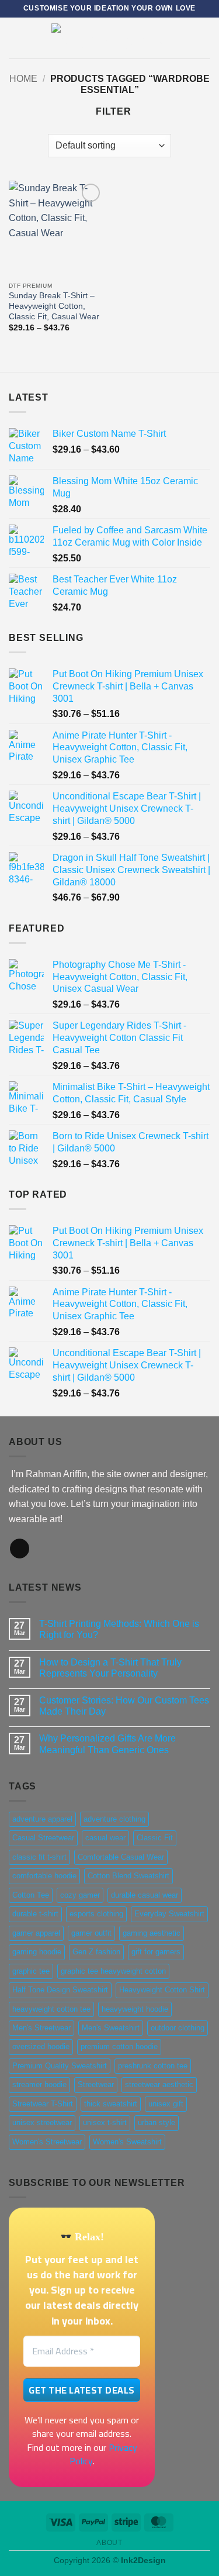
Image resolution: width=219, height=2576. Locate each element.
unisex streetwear (42, 2122)
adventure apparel (42, 1819)
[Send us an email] (20, 1549)
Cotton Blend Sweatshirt (128, 1876)
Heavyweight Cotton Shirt (162, 1990)
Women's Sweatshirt (127, 2142)
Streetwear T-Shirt (43, 2104)
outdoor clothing (178, 2028)
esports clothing (96, 1914)
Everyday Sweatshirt (169, 1914)
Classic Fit (155, 1838)
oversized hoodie (41, 2046)
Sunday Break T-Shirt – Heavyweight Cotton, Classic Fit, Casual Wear (54, 306)
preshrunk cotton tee (153, 2066)
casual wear (105, 1838)
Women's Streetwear (47, 2142)
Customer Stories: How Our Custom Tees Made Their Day (124, 1706)
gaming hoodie (37, 1952)
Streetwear (96, 2084)
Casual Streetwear (43, 1838)
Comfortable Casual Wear (121, 1857)
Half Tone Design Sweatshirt (60, 1990)
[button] (16, 38)
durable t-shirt (35, 1914)
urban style (157, 2122)
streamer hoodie (39, 2084)
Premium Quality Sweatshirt (60, 2066)
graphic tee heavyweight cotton (113, 1971)
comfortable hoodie (44, 1876)
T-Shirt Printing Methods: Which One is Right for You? (119, 1629)
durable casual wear (145, 1895)
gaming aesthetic (152, 1933)
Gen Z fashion (96, 1952)
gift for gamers (156, 1952)
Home (23, 79)
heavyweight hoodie (135, 2009)
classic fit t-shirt (39, 1857)
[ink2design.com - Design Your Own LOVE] (110, 38)
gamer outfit (91, 1933)
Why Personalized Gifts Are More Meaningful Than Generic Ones (107, 1744)
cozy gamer (80, 1895)
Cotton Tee (31, 1895)
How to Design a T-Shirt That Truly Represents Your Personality (110, 1668)
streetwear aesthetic (159, 2084)
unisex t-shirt (105, 2122)
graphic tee (31, 1971)
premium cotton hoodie (119, 2046)
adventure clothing (114, 1819)
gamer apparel (36, 1933)
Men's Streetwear (41, 2028)
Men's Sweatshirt (111, 2028)
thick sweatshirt (111, 2104)
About (109, 2543)
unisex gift (166, 2104)
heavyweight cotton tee (51, 2009)
